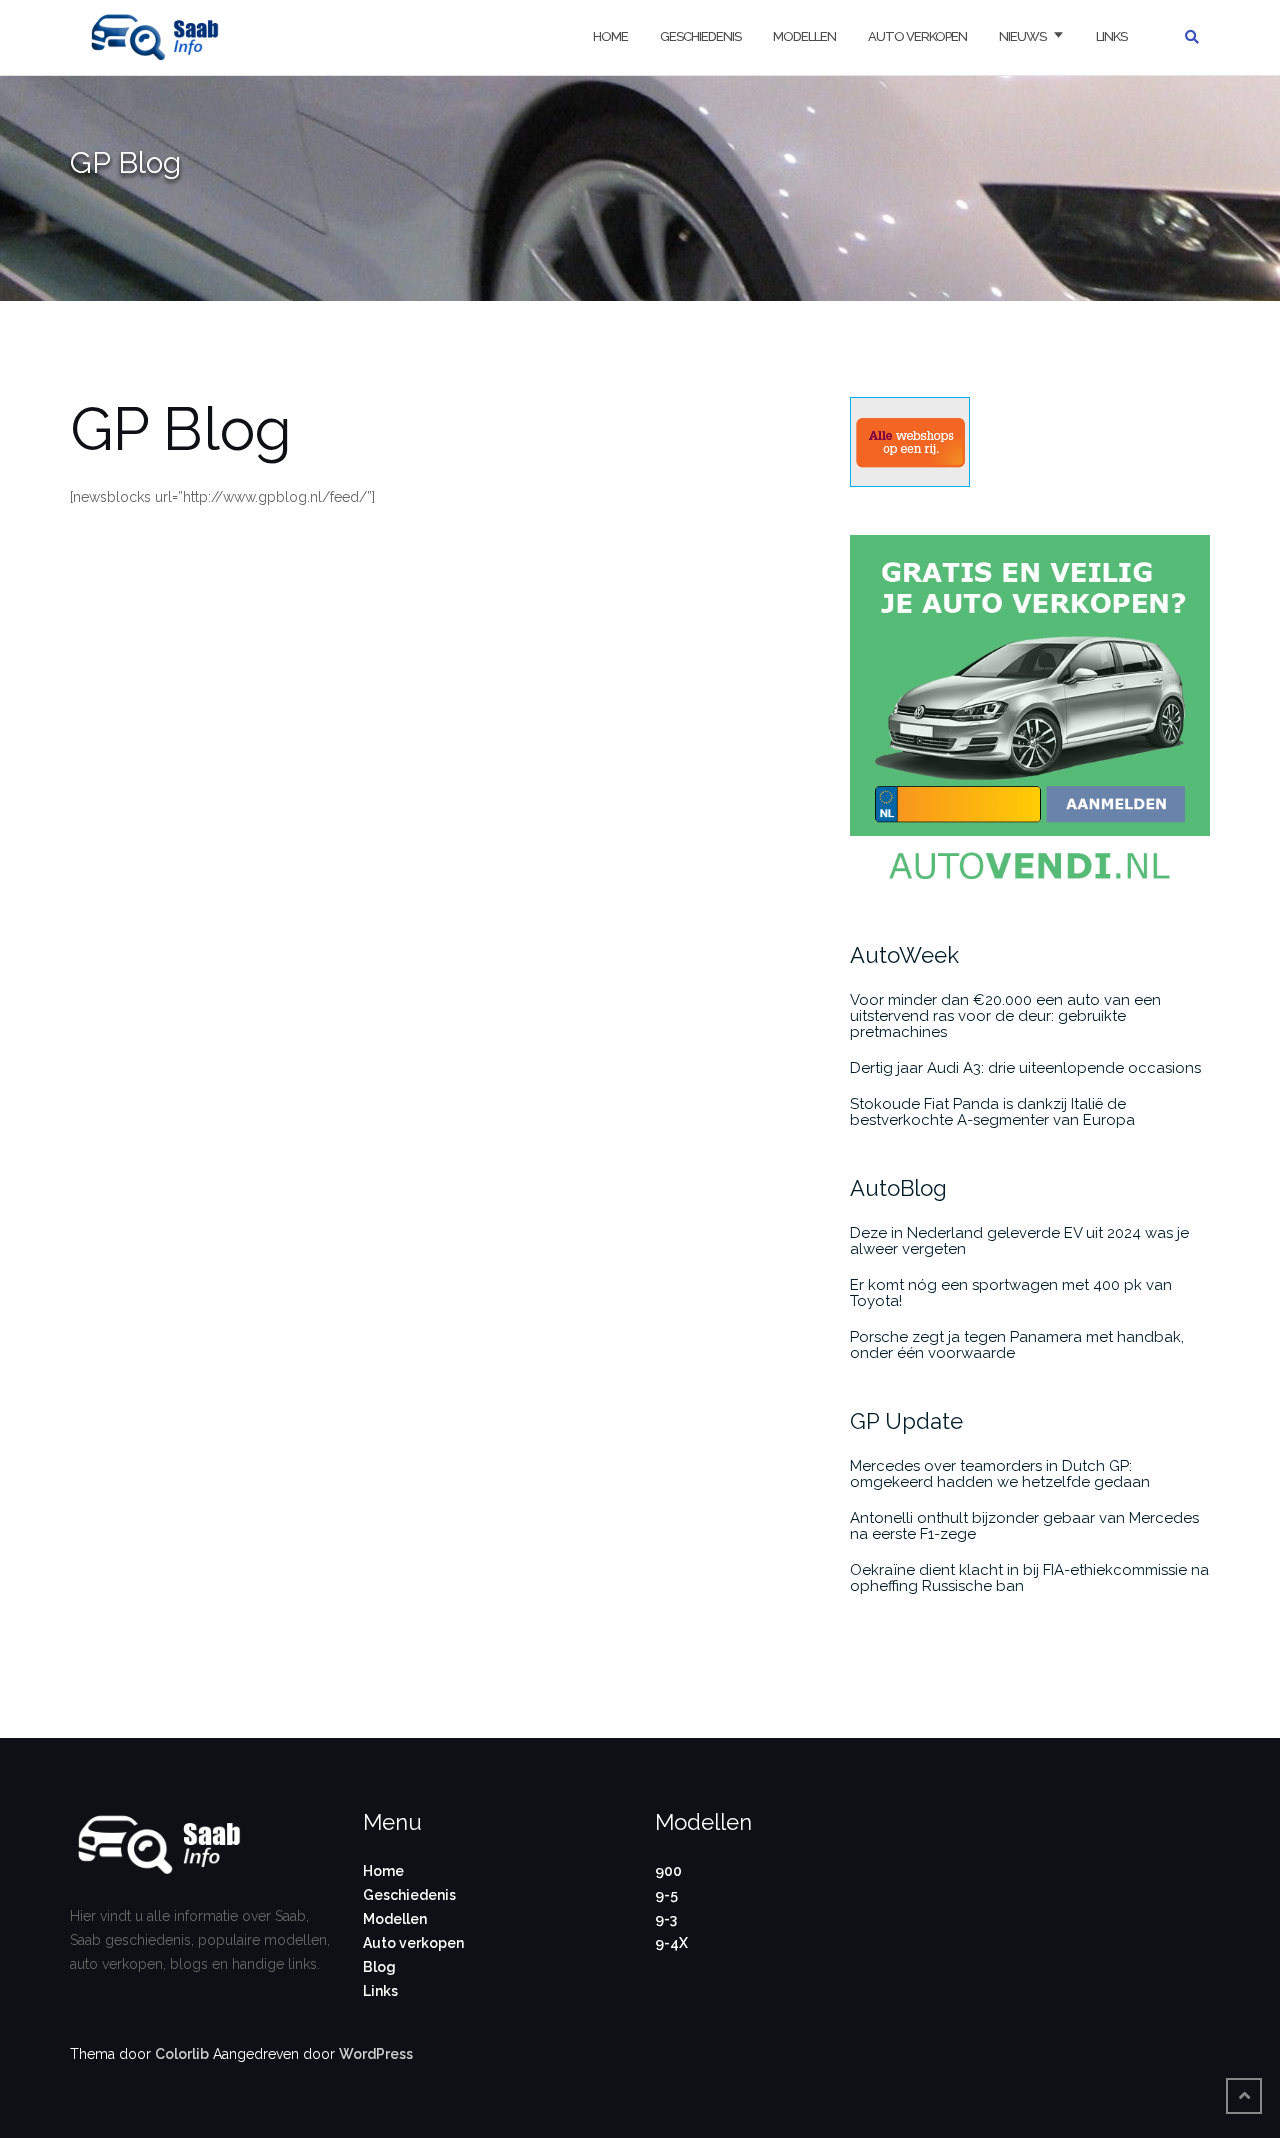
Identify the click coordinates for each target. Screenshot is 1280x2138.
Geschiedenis (700, 36)
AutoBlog (898, 1188)
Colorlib (182, 2054)
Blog (379, 1967)
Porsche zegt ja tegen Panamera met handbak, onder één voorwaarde (1017, 1345)
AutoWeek (904, 955)
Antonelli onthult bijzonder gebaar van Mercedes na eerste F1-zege (1024, 1526)
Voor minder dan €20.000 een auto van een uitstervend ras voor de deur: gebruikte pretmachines (1005, 1016)
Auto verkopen (917, 36)
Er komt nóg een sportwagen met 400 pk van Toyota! (1011, 1293)
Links (1111, 36)
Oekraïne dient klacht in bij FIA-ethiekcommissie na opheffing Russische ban (1029, 1578)
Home (610, 36)
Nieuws (1022, 36)
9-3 (666, 1919)
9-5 (666, 1895)
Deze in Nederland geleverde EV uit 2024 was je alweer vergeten (1019, 1241)
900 (668, 1871)
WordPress (376, 2054)
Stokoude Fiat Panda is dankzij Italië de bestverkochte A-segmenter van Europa (992, 1112)
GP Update (906, 1421)
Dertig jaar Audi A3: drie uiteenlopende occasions (1025, 1068)
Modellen (804, 36)
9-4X (671, 1943)
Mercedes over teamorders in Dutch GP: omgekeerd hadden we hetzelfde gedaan (1000, 1474)
